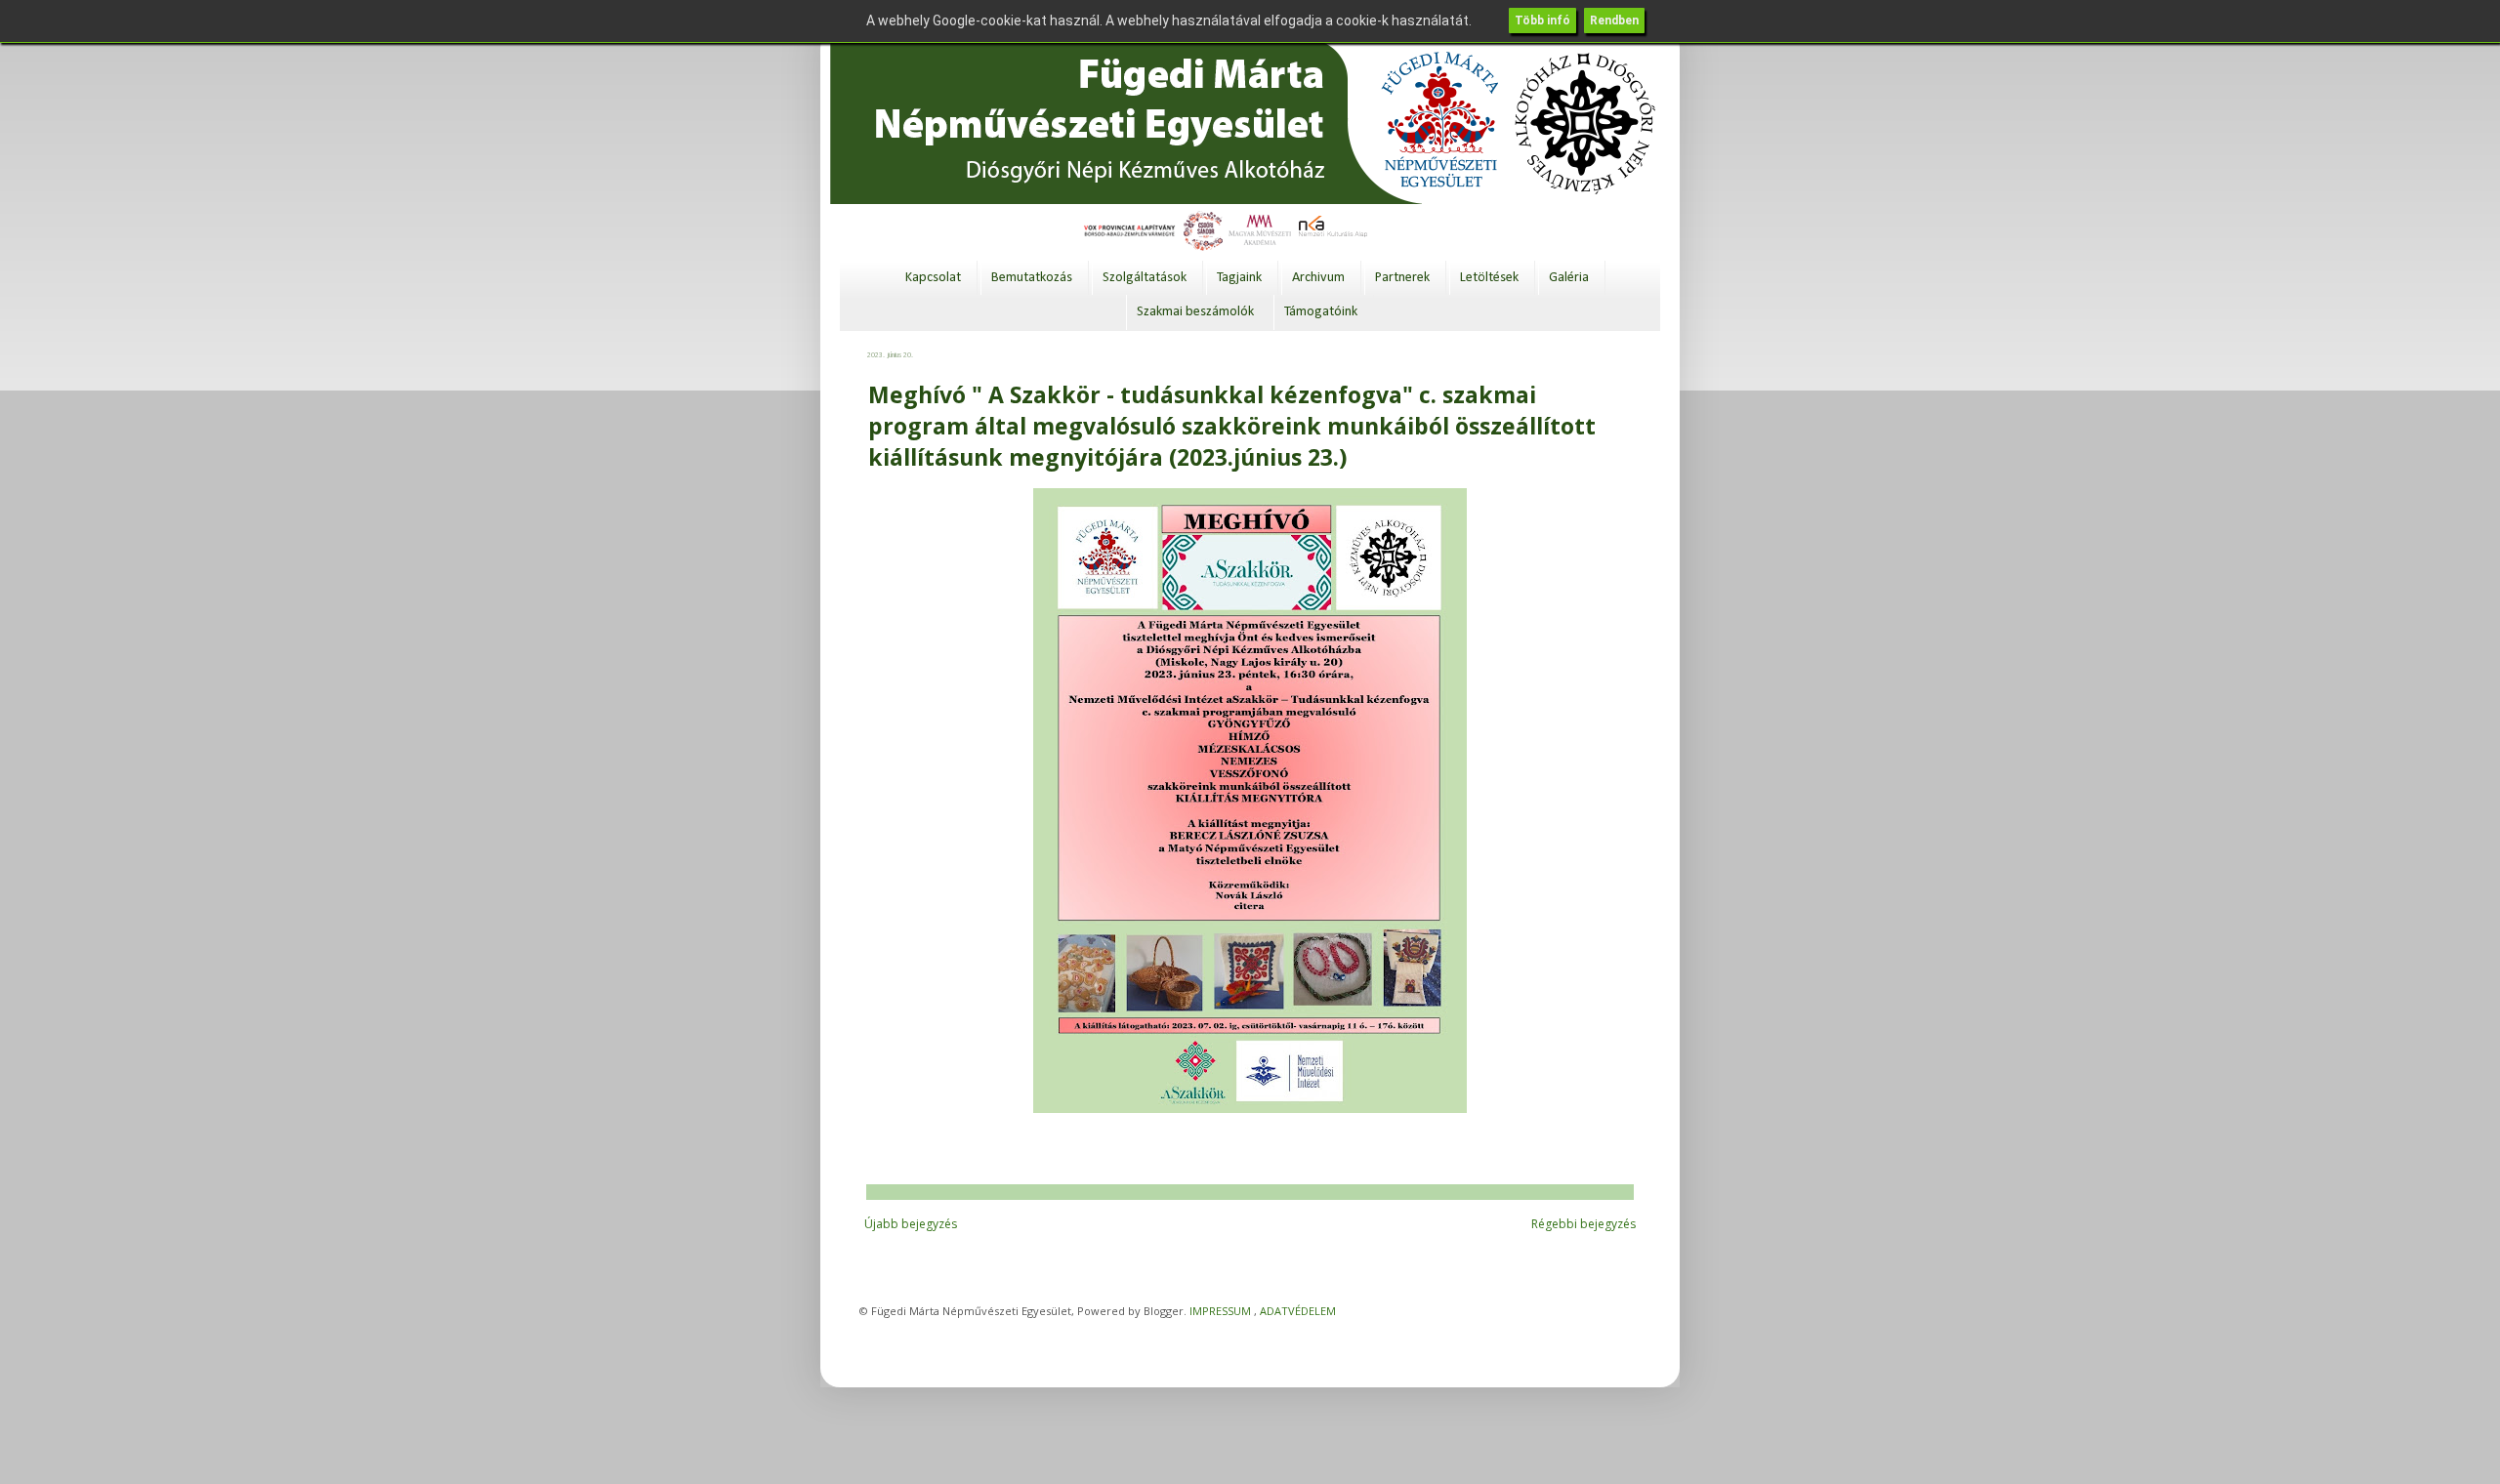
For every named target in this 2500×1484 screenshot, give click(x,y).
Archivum (1318, 278)
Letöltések (1489, 278)
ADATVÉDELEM (1298, 1311)
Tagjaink (1239, 278)
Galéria (1569, 278)
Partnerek (1402, 278)
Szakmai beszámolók (1195, 312)
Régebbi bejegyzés (1583, 1224)
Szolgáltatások (1145, 278)
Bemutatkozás (1032, 278)
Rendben (1614, 21)
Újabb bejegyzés (911, 1224)
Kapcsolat (933, 278)
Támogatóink (1321, 312)
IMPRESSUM (1220, 1311)
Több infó (1542, 21)
